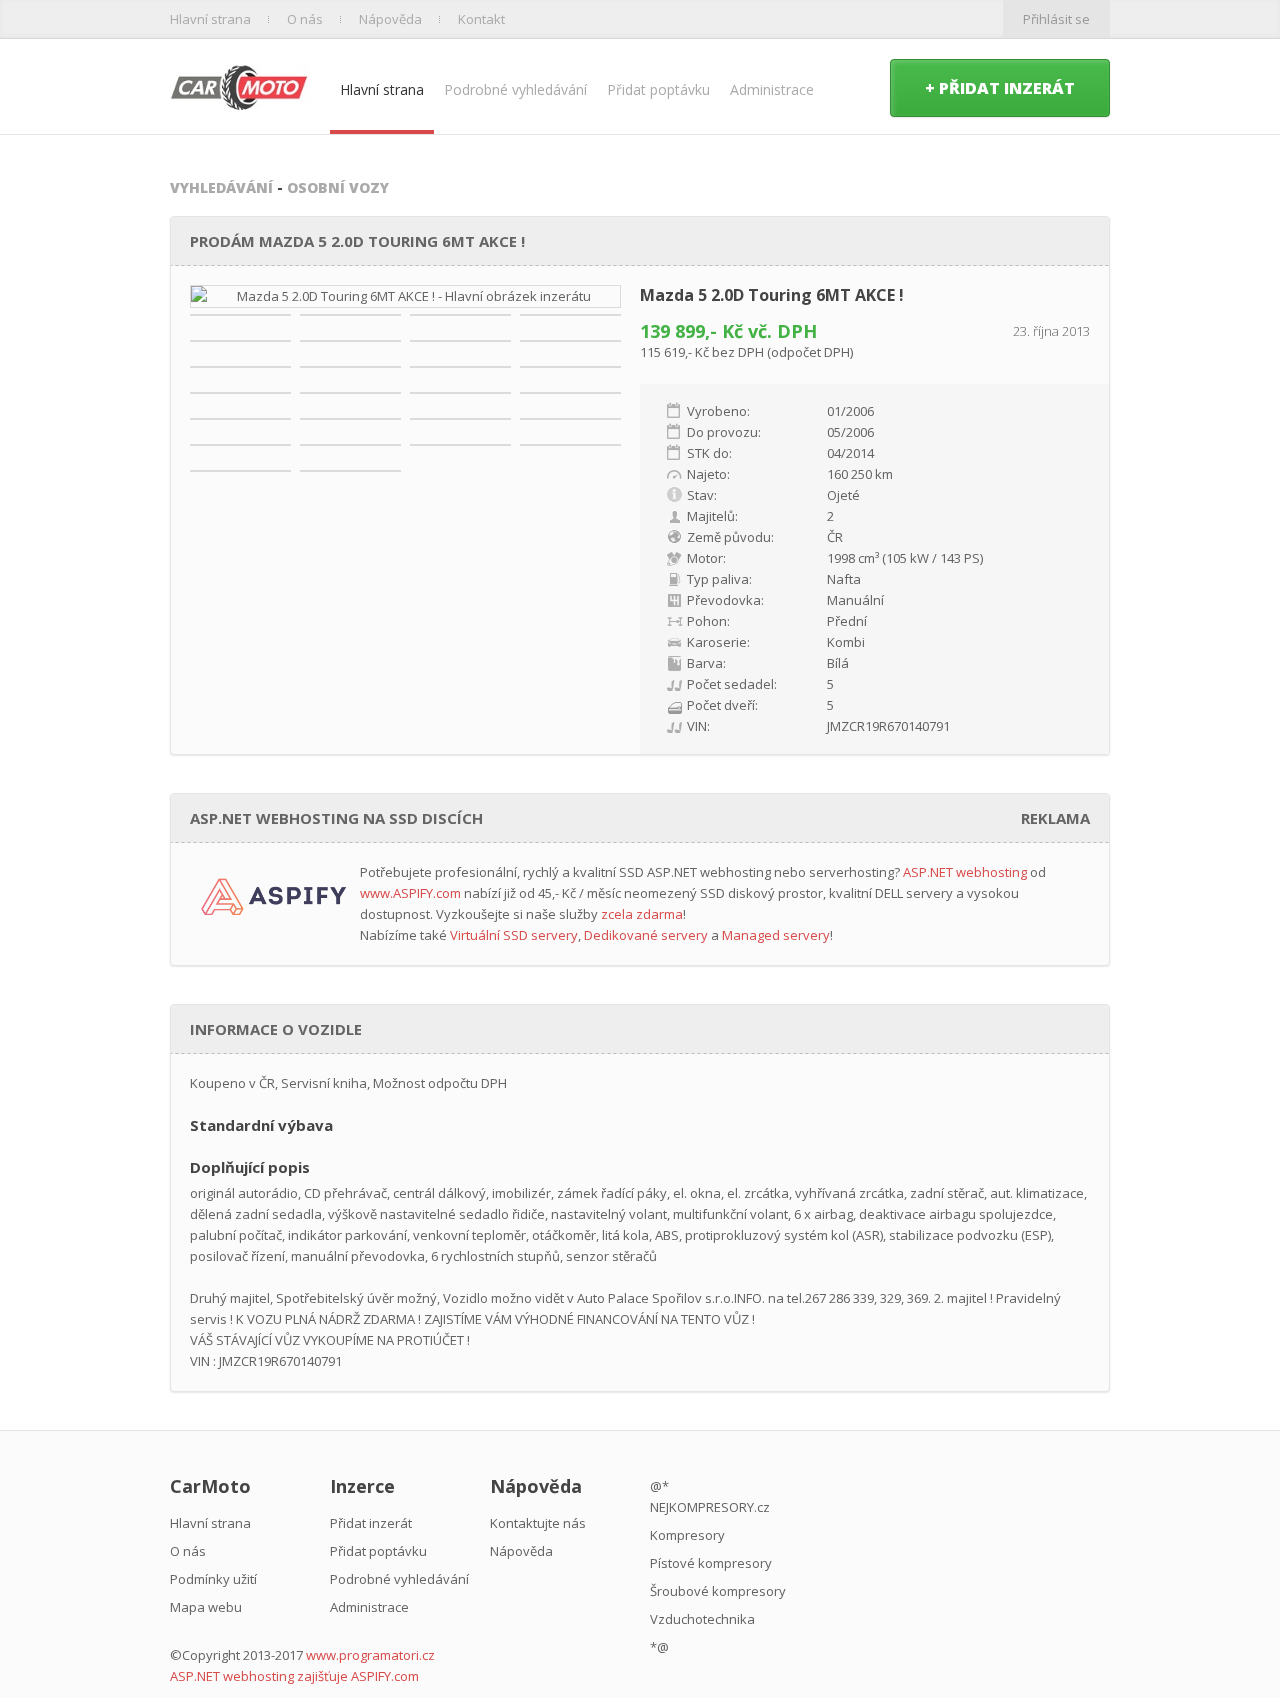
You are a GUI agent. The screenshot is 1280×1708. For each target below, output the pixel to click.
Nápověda (390, 19)
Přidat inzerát (371, 1523)
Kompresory (687, 1535)
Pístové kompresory (711, 1563)
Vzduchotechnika (702, 1619)
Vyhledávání (221, 187)
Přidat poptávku (658, 89)
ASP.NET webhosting (965, 872)
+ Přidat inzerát (1000, 88)
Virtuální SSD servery (514, 935)
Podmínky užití (213, 1579)
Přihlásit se (1056, 19)
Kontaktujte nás (538, 1523)
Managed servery (776, 935)
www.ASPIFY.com (410, 893)
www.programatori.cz (370, 1655)
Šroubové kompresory (718, 1591)
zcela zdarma (642, 914)
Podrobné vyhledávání (515, 89)
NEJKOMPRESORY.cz (710, 1507)
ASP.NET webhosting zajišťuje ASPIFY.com (294, 1676)
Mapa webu (206, 1607)
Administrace (772, 89)
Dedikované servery (646, 935)
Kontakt (481, 19)
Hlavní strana (210, 19)
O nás (305, 19)
